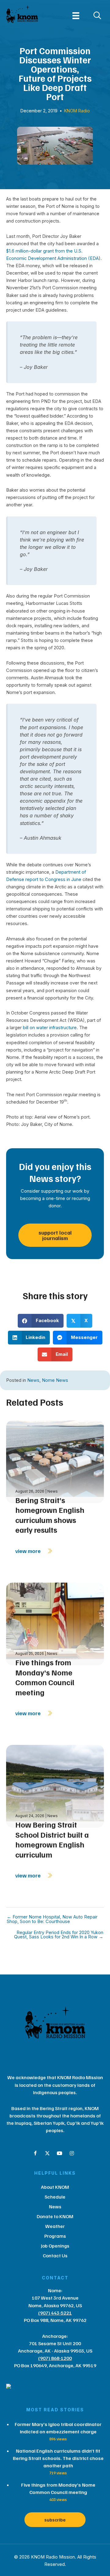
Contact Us (55, 2255)
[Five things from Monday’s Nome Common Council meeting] (55, 1624)
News (33, 1380)
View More (29, 1551)
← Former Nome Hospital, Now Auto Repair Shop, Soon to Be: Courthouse (52, 1919)
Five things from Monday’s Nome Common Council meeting (45, 1677)
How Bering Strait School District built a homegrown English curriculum (52, 1839)
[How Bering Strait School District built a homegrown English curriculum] (55, 1786)
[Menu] (76, 16)
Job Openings (55, 2246)
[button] (35, 2153)
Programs (55, 2236)
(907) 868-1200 (55, 2358)
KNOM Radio (77, 111)
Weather (55, 2226)
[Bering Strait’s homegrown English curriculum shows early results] (55, 1461)
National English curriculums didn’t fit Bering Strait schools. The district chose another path (58, 2458)
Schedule (55, 2197)
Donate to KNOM (55, 2216)
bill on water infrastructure (50, 1028)
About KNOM (55, 2187)
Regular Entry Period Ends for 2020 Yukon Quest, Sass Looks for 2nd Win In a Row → (59, 1935)
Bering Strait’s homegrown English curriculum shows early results (50, 1515)
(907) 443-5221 (55, 2313)
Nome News (55, 1380)
